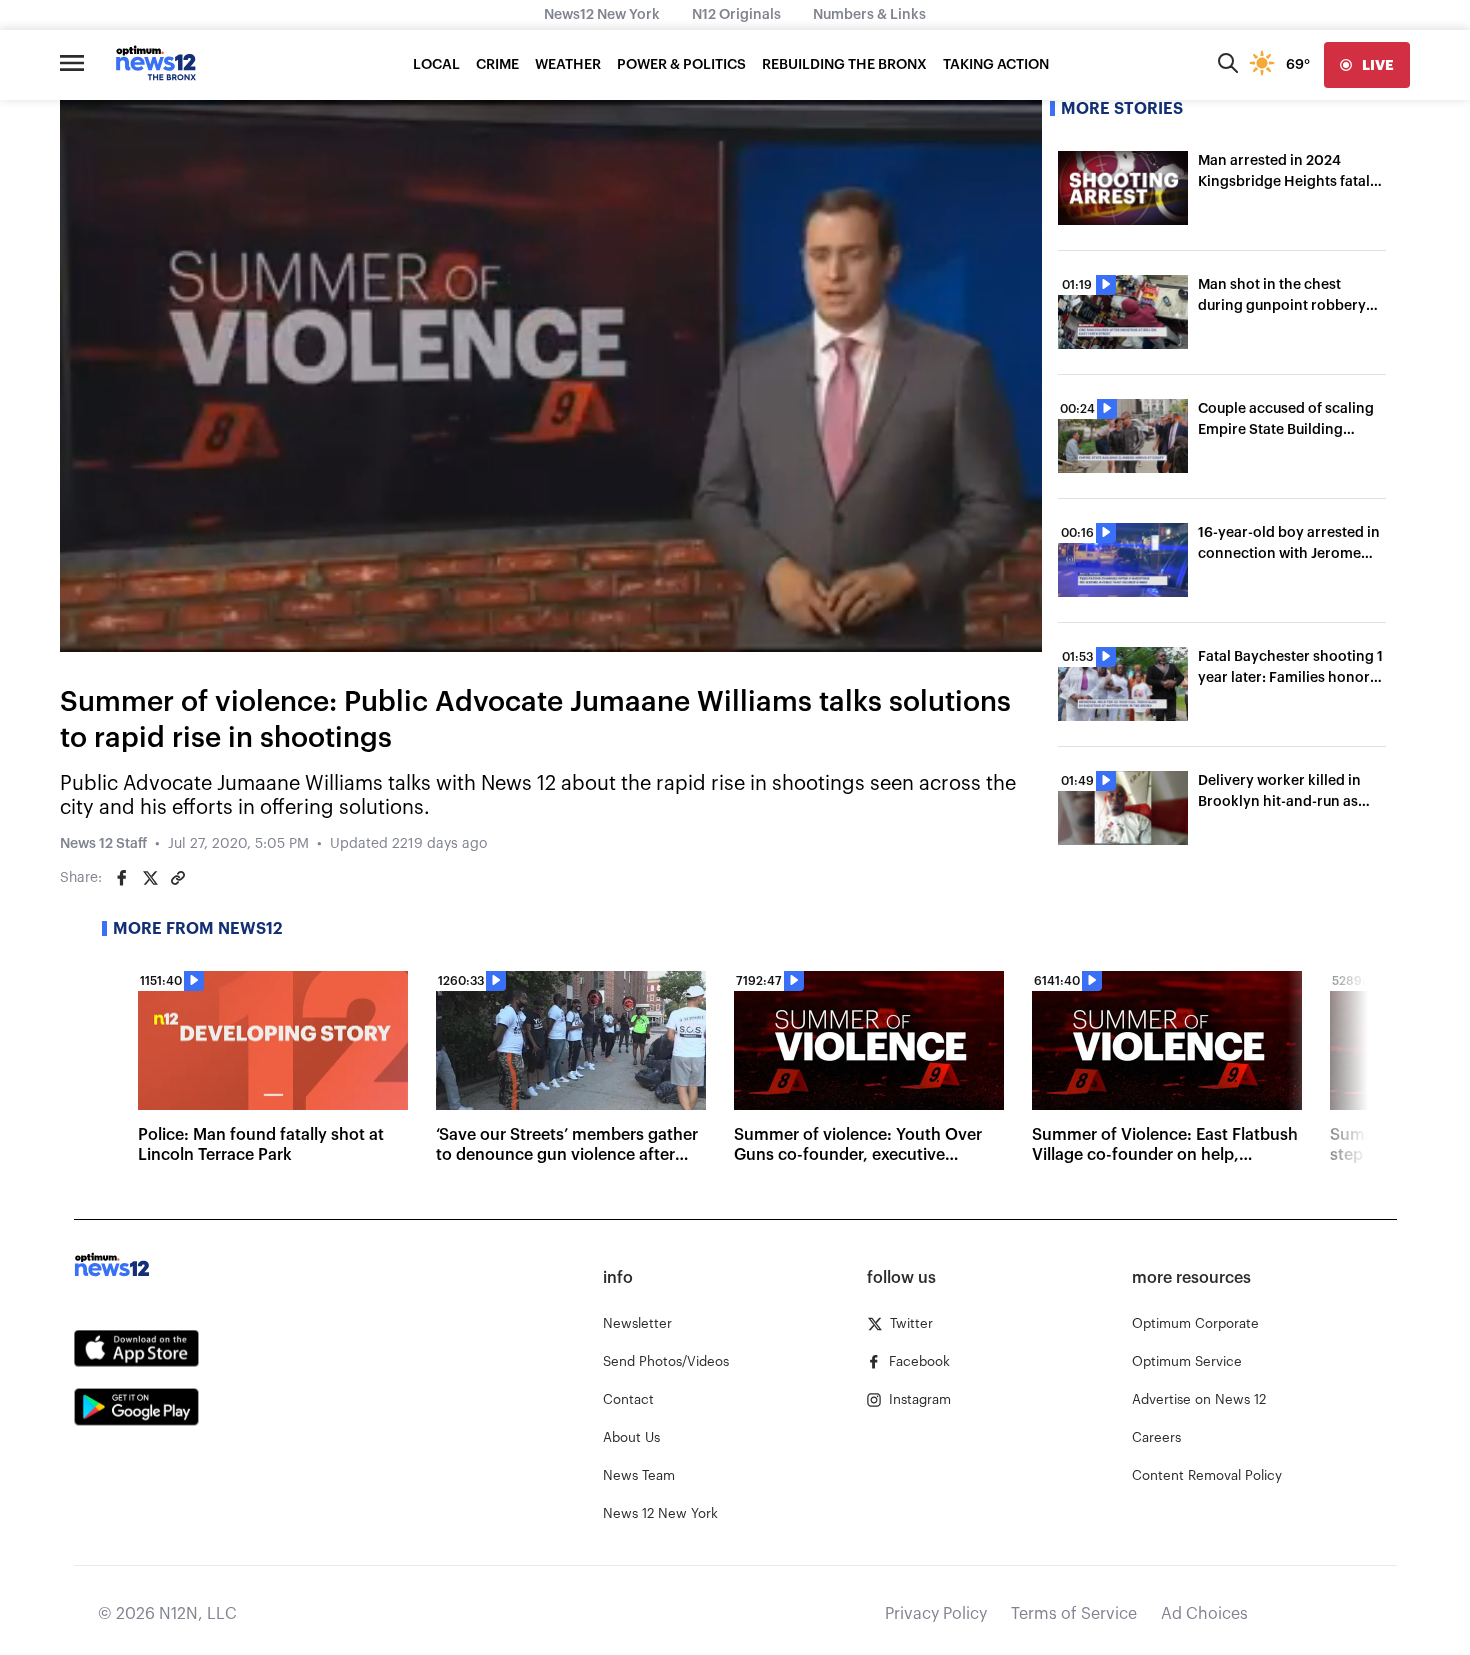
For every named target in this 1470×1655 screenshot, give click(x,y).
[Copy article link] (178, 878)
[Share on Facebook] (122, 878)
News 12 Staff (103, 844)
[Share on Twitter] (150, 878)
